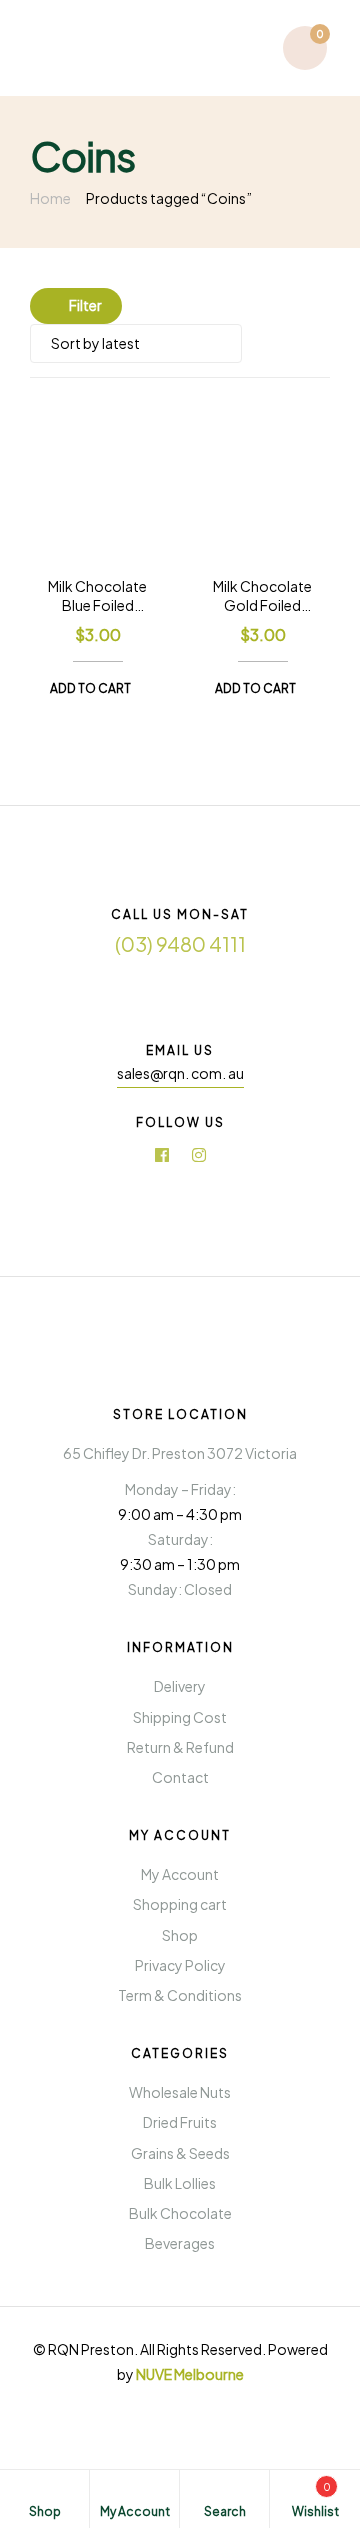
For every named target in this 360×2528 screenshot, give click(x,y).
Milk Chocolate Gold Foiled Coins (262, 597)
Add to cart (90, 688)
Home (50, 198)
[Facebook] (162, 1155)
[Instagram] (199, 1155)
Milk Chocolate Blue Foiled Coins (97, 597)
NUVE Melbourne (190, 2374)
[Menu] (53, 47)
